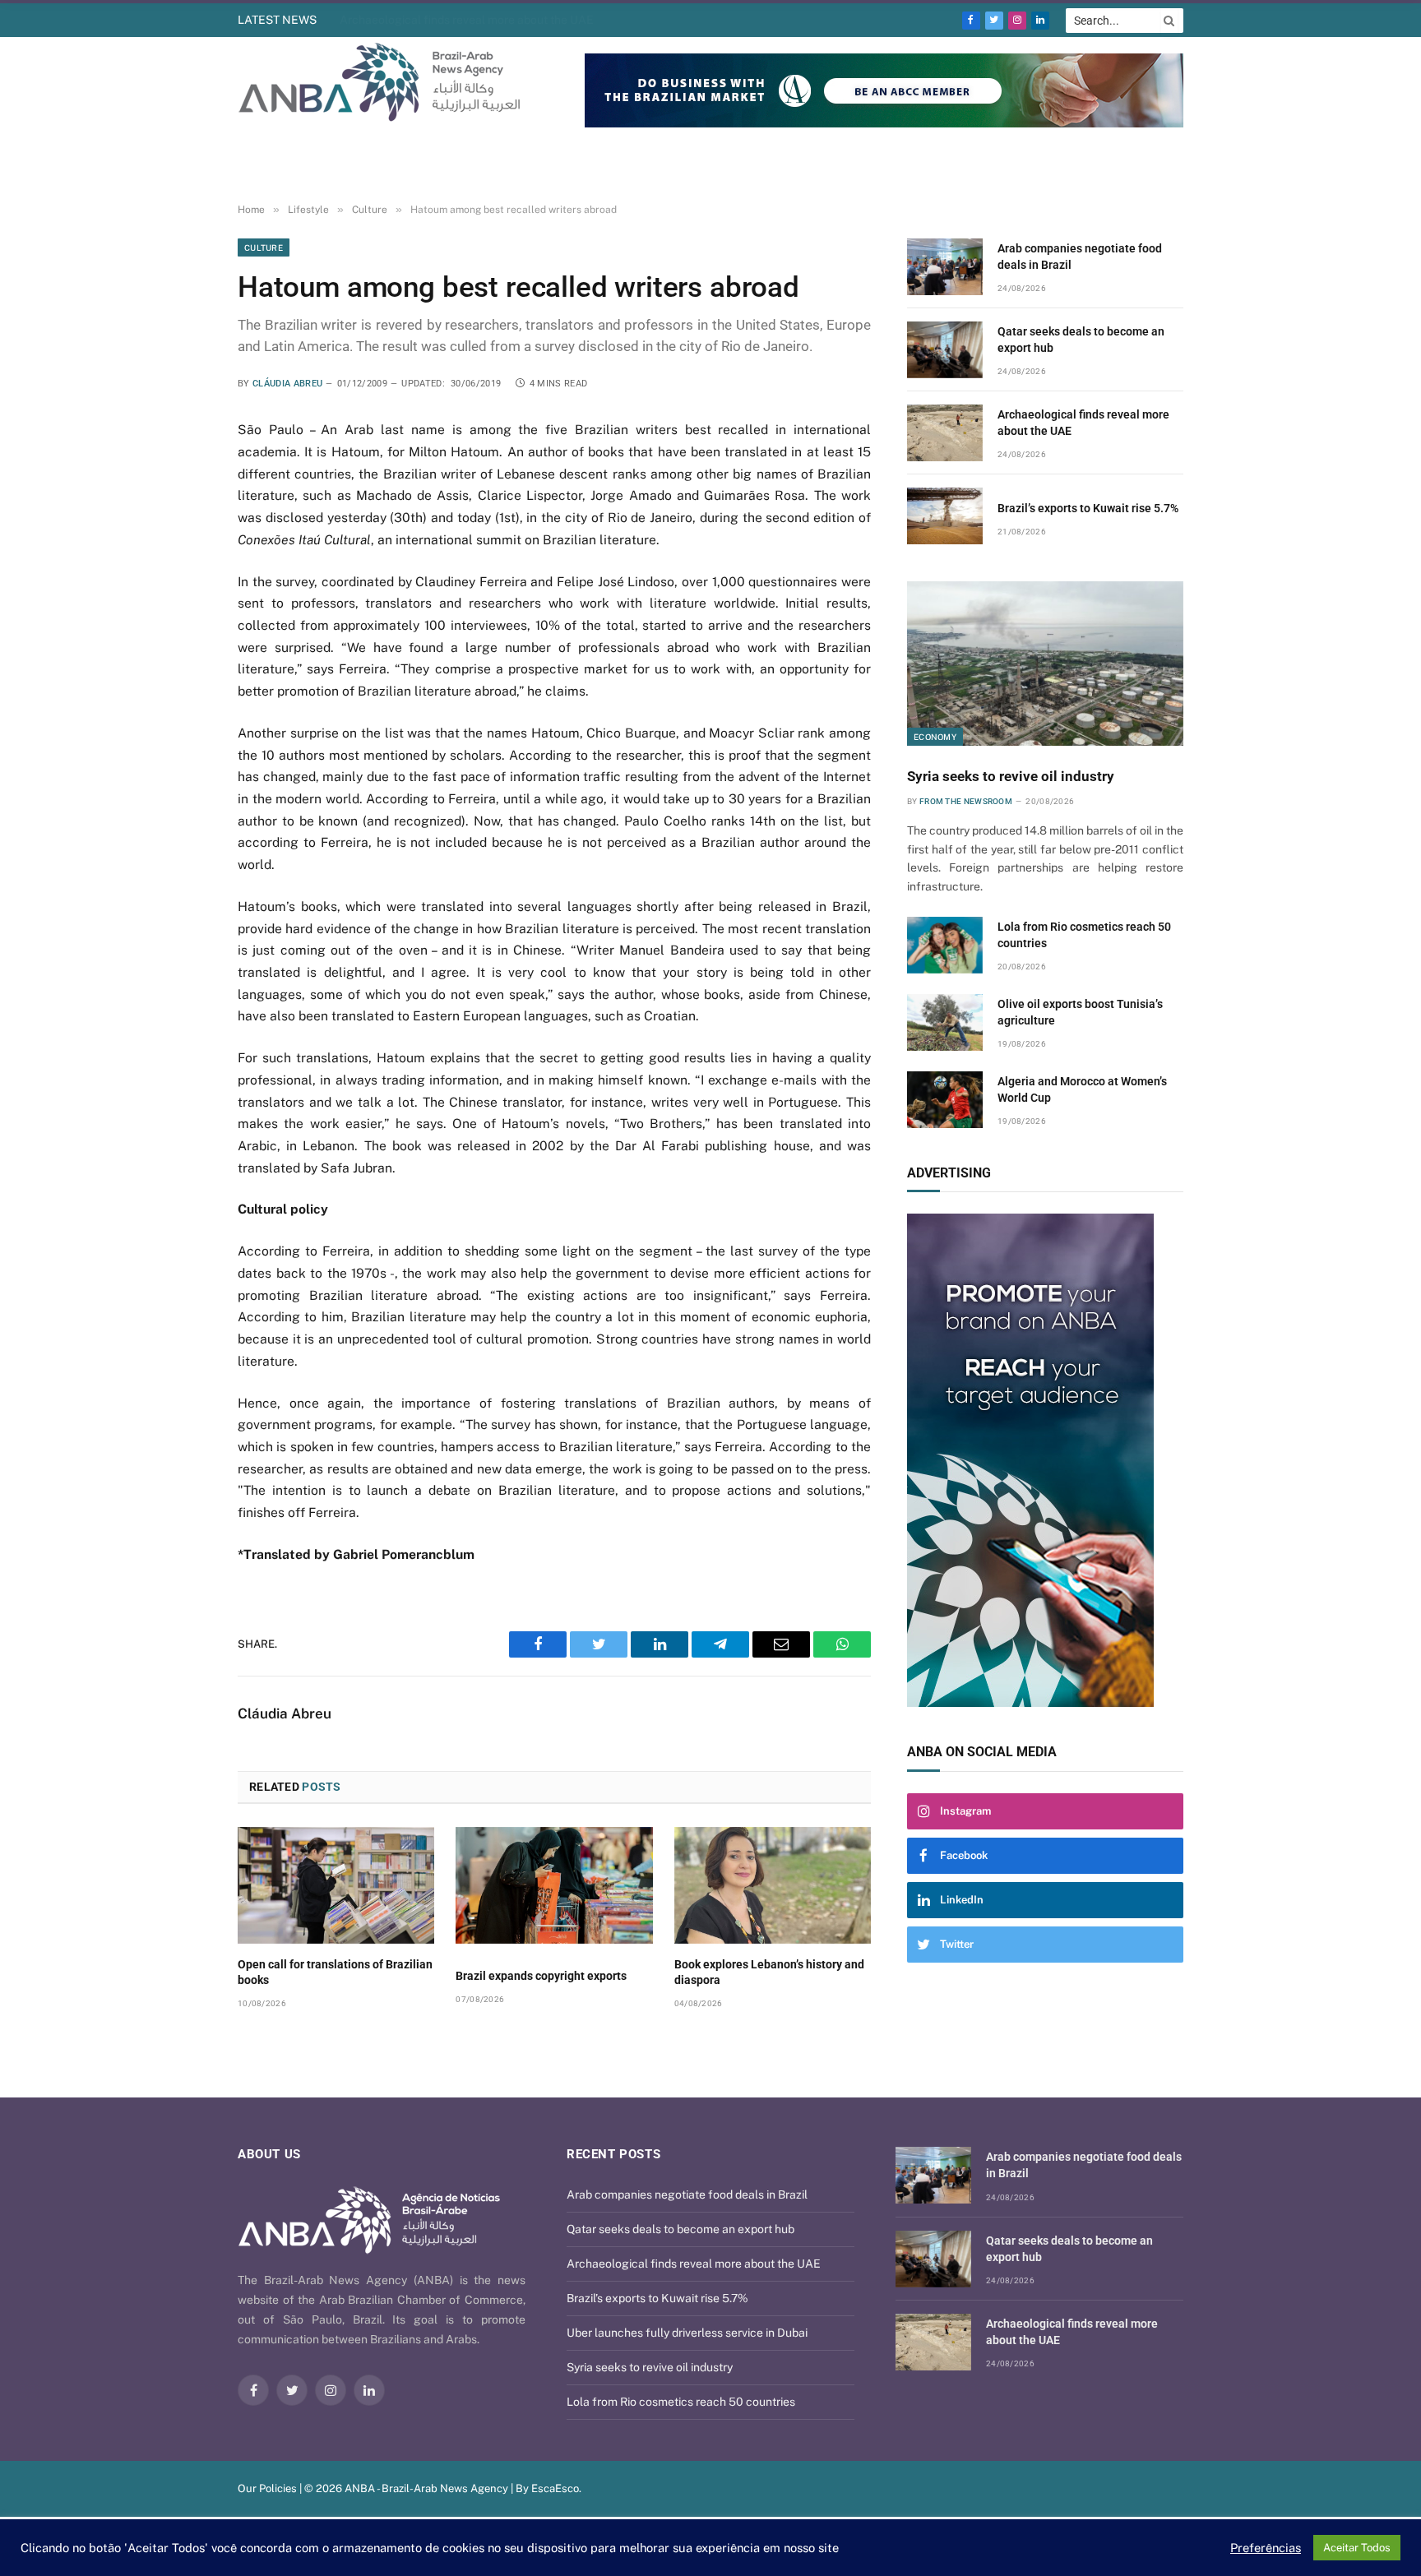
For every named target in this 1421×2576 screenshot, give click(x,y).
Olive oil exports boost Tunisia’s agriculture (1080, 1012)
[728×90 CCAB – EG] (884, 124)
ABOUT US (269, 2154)
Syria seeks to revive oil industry (1011, 776)
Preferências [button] (1266, 2548)
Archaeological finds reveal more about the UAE (467, 20)
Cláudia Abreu (287, 384)
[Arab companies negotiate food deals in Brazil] (945, 267)
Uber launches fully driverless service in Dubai (687, 2333)
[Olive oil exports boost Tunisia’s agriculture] (945, 1022)
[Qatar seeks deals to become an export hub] (945, 350)
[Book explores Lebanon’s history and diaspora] (773, 1885)
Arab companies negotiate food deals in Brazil (1080, 257)
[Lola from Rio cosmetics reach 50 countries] (945, 945)
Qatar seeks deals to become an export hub (1081, 340)
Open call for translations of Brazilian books (335, 1972)
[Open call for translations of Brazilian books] (336, 1885)
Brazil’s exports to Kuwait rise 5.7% (1088, 508)
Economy (935, 737)
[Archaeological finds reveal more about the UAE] (945, 433)
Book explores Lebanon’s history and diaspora (769, 1972)
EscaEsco (555, 2488)
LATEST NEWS (277, 20)
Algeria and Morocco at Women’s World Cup (1082, 1089)
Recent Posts (613, 2154)
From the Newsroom (966, 801)
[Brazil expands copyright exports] (554, 1885)
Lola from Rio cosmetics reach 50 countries (1084, 935)
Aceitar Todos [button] (1357, 2548)
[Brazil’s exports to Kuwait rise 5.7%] (945, 516)
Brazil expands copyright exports (541, 1976)
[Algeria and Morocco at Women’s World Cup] (945, 1100)
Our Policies (267, 2488)
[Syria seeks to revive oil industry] (1045, 664)
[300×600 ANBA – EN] (1045, 1460)
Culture (264, 247)
